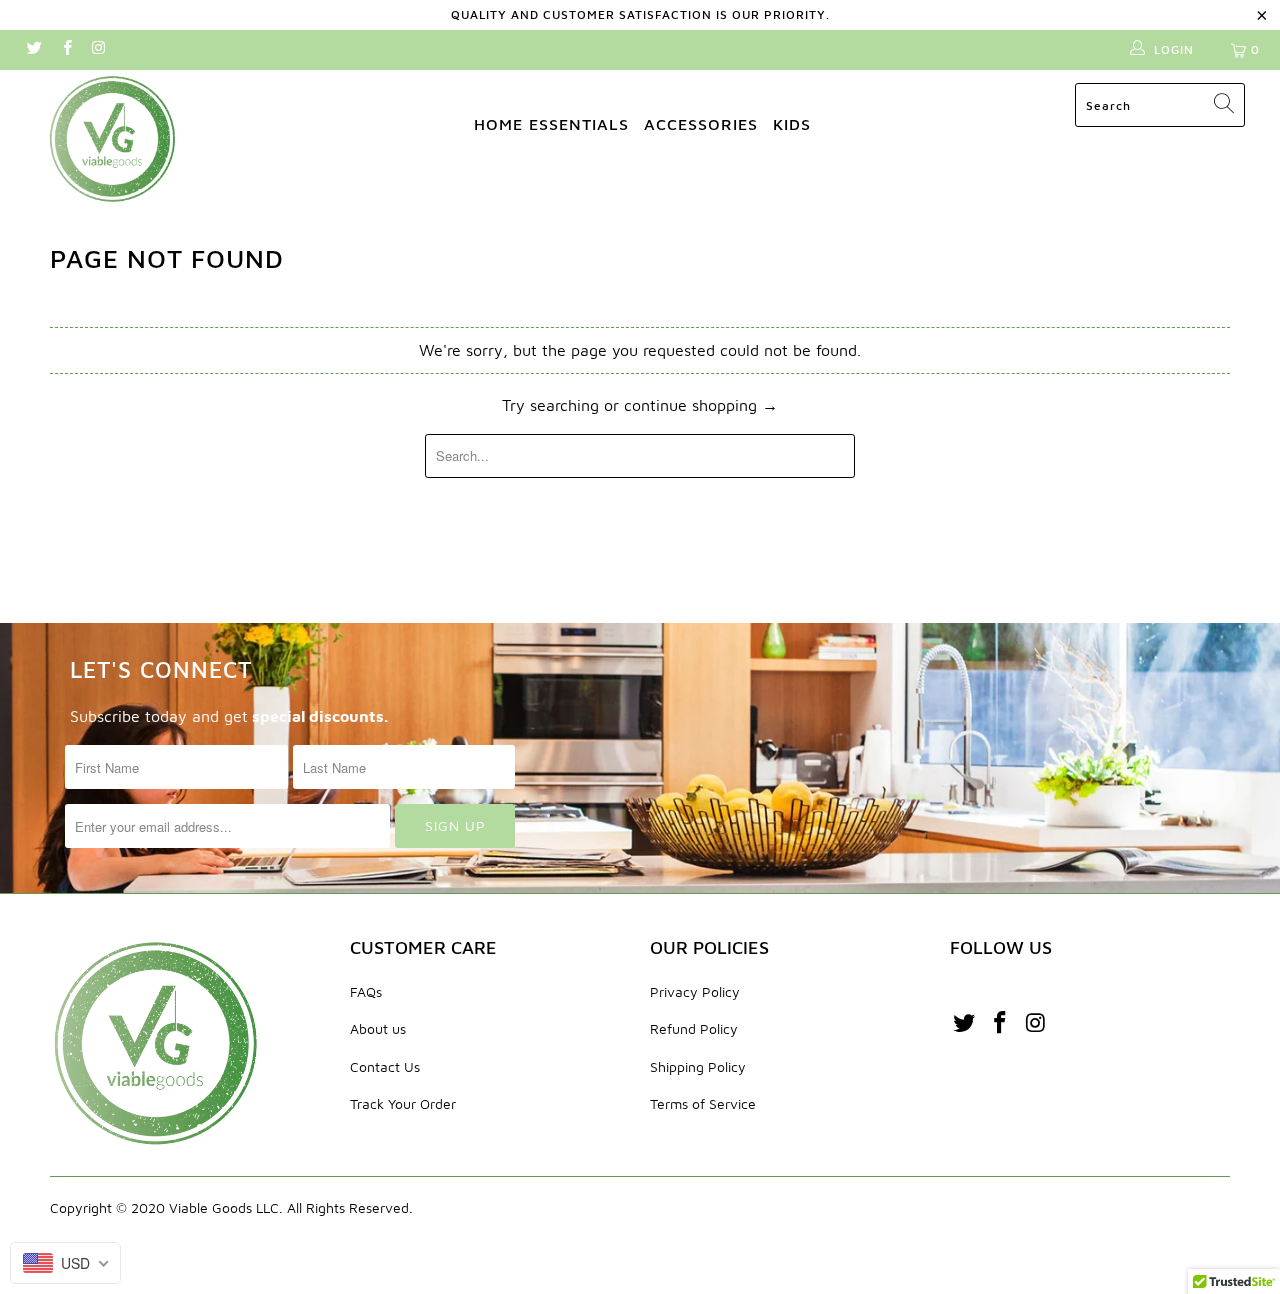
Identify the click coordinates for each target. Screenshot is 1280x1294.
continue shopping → (701, 405)
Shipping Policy (698, 1066)
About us (378, 1028)
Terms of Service (703, 1103)
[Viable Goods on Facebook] (65, 49)
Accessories (701, 124)
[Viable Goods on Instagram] (98, 49)
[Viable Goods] (112, 137)
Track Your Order (403, 1103)
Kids (792, 124)
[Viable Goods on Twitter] (33, 49)
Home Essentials (551, 124)
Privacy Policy (695, 991)
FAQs (366, 991)
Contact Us (385, 1066)
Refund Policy (694, 1028)
